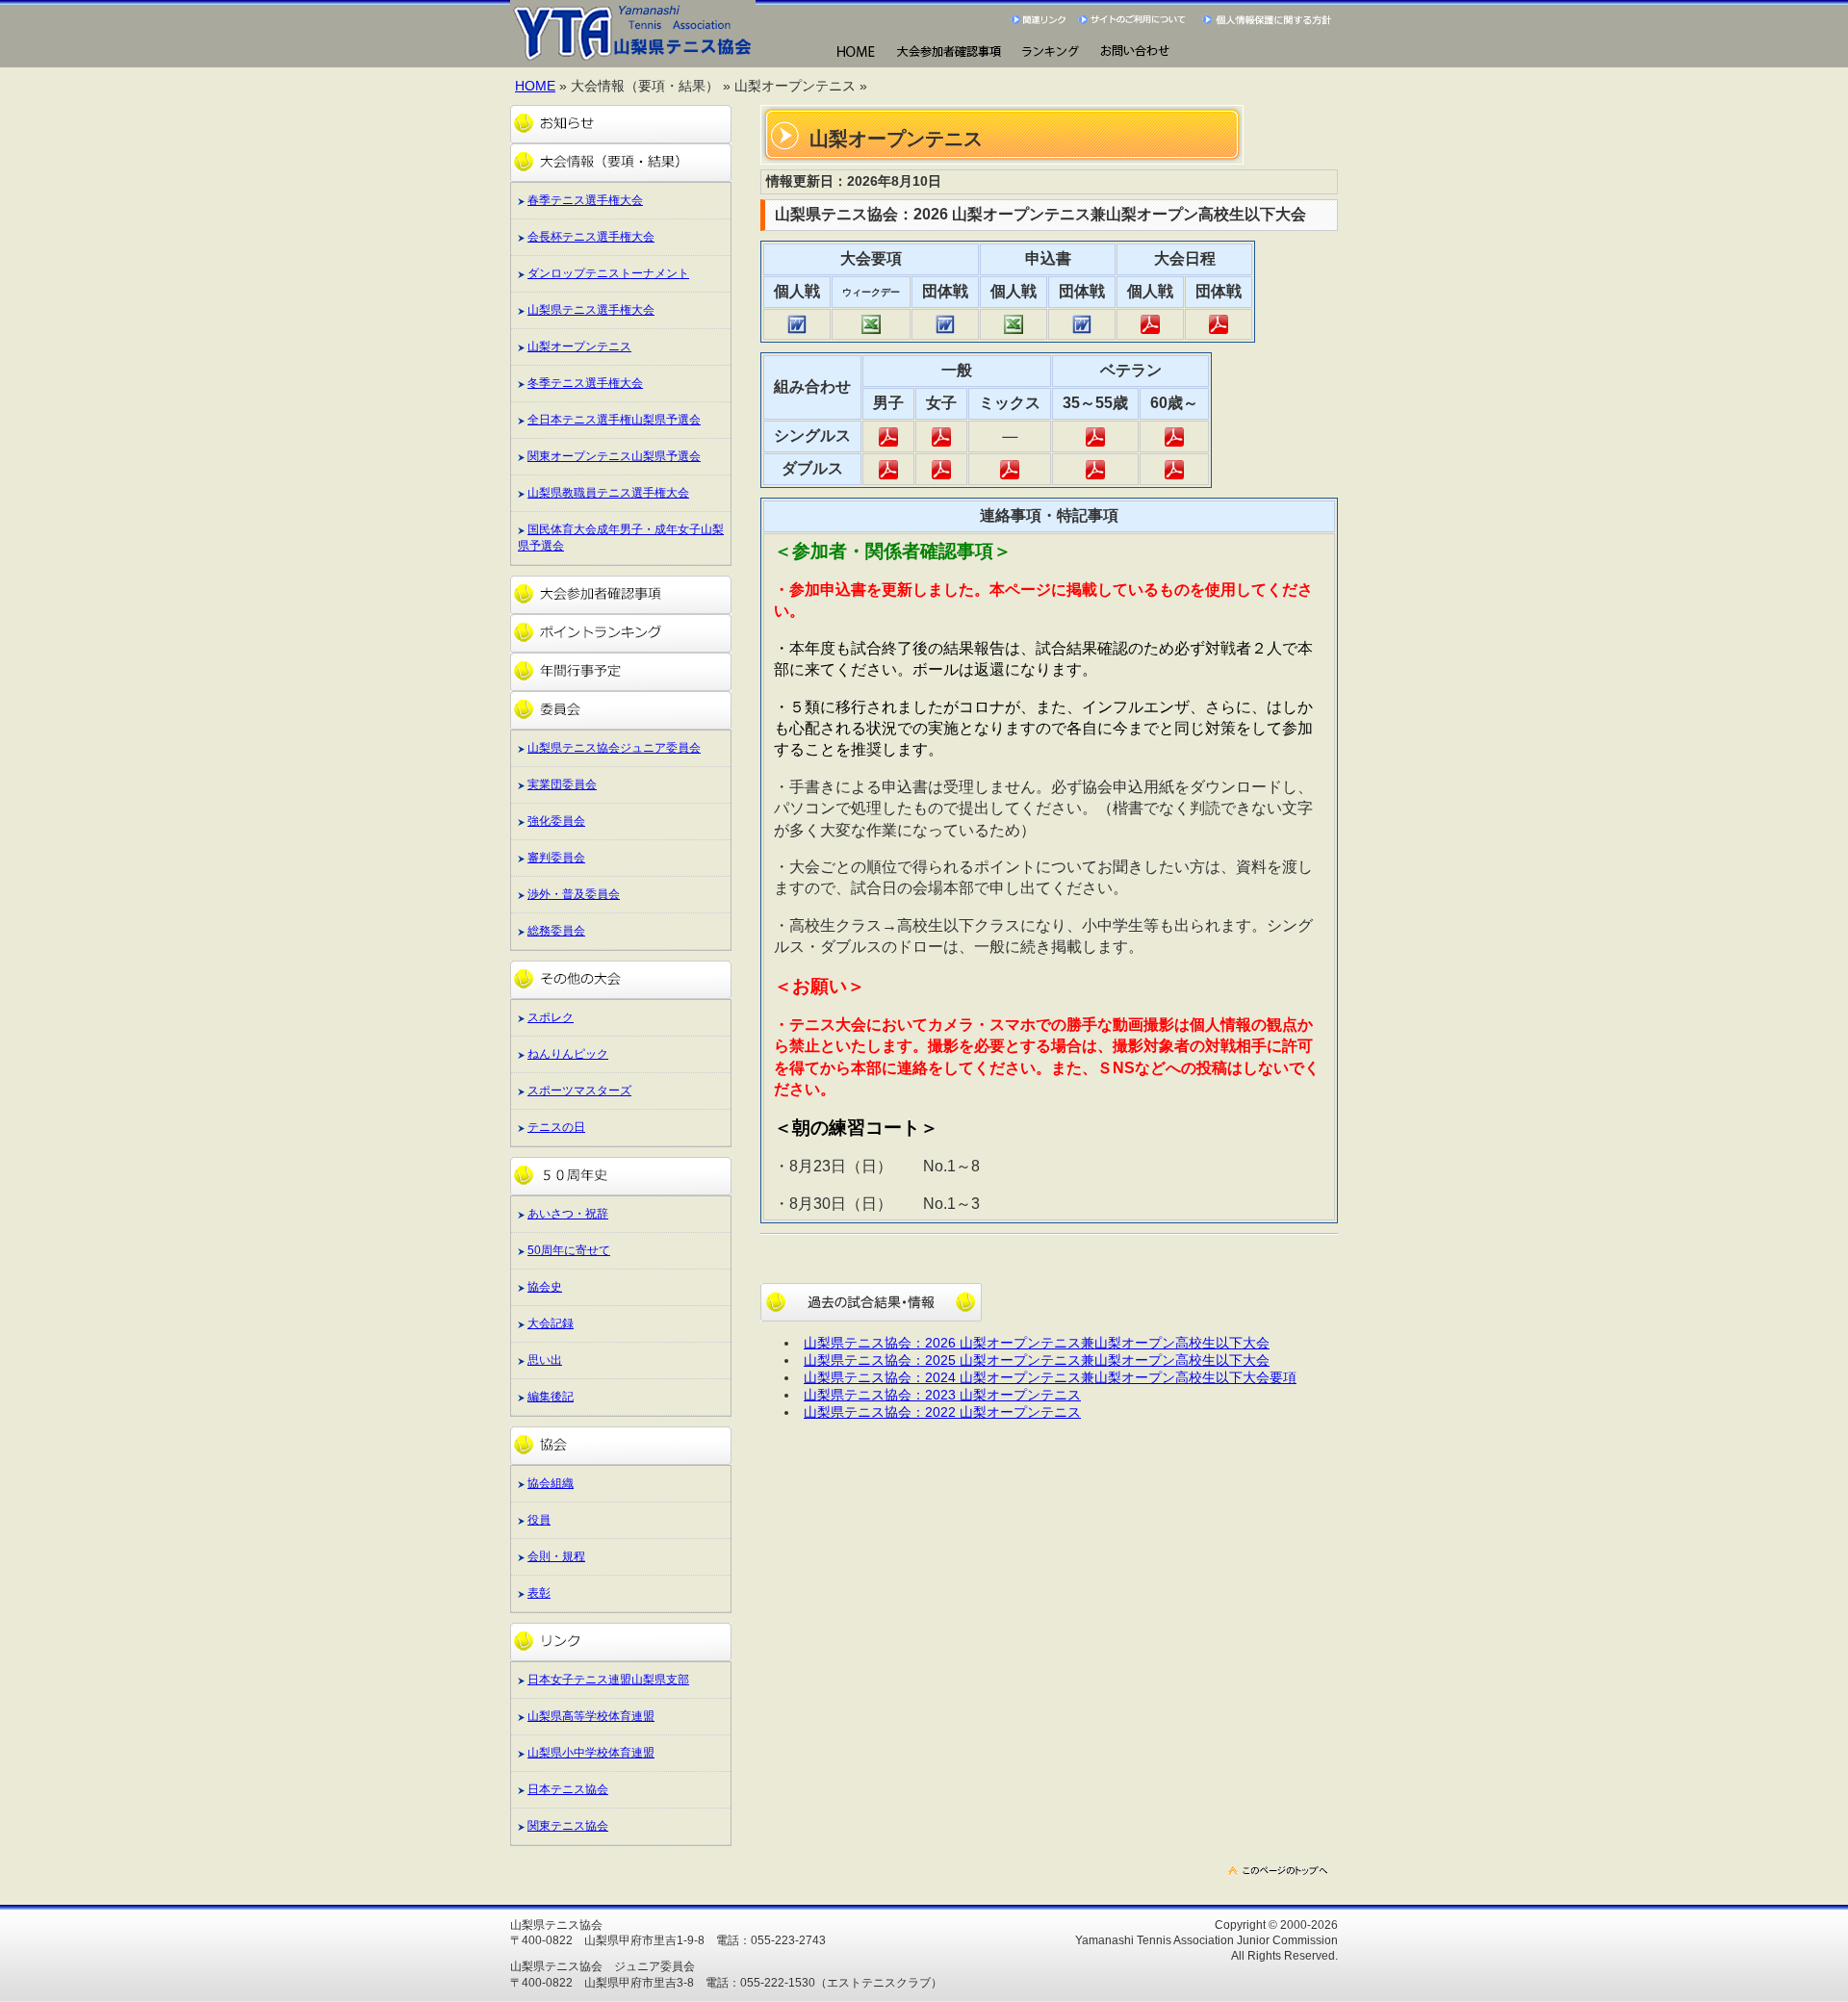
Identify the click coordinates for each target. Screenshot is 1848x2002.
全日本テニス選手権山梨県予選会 (614, 420)
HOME (855, 52)
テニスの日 (556, 1127)
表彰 (539, 1593)
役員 (539, 1520)
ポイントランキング (621, 633)
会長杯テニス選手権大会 (591, 237)
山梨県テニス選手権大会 (591, 310)
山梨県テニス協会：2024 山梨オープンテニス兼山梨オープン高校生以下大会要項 (1050, 1378)
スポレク (551, 1017)
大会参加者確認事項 (621, 595)
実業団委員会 (562, 784)
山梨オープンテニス (579, 346)
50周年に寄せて (569, 1250)
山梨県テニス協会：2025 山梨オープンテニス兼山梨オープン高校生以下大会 (1037, 1360)
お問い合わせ (1134, 52)
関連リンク (1039, 20)
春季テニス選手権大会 (585, 200)
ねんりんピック (568, 1054)
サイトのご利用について (1135, 20)
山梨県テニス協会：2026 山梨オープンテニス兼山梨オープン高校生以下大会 (1037, 1343)
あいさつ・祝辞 (568, 1214)
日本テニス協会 (568, 1789)
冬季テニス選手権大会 (585, 383)
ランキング (1050, 52)
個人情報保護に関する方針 (1269, 20)
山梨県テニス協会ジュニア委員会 (614, 748)
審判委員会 (556, 858)
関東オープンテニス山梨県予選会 (614, 456)
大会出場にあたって (949, 52)
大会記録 (551, 1323)
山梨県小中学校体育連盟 (591, 1753)
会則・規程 (556, 1556)
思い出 (545, 1360)
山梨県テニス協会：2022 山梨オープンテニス (942, 1412)
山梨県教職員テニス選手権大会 (608, 493)
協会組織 (551, 1483)
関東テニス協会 (568, 1826)
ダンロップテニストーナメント (608, 273)
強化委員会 (556, 821)
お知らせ (621, 124)
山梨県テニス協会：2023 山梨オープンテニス (942, 1395)
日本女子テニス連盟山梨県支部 (608, 1680)
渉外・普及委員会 (574, 894)
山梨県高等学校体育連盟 (591, 1716)
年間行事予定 (621, 672)
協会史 (545, 1287)
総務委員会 (556, 931)
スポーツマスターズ (579, 1091)
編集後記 (551, 1397)
